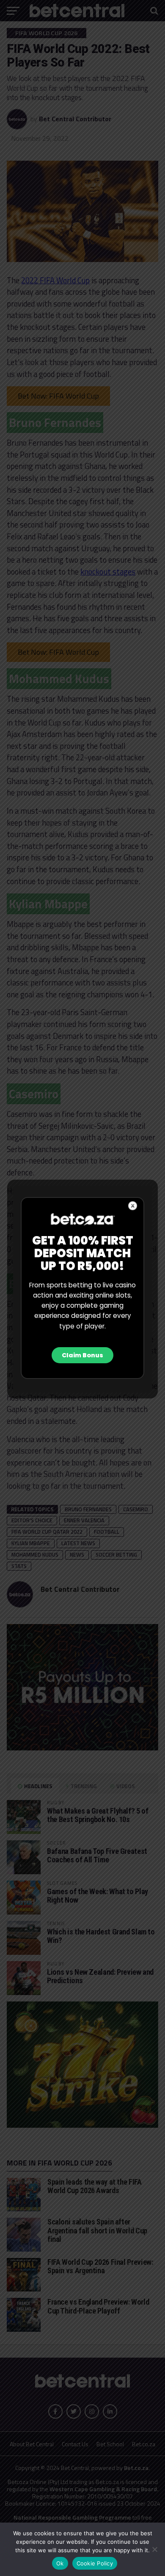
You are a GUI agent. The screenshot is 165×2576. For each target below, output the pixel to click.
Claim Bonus (82, 1355)
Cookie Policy (95, 2563)
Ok (60, 2563)
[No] (154, 2549)
